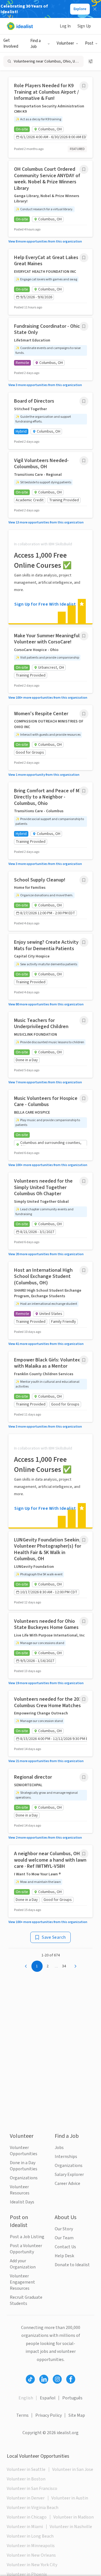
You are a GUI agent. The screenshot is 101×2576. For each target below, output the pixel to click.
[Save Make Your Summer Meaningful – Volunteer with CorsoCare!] (84, 636)
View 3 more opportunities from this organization (45, 385)
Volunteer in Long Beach (30, 2536)
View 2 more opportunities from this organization (45, 1838)
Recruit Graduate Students (26, 2300)
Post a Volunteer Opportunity (26, 2249)
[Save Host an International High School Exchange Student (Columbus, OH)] (84, 1270)
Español (48, 2398)
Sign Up (84, 26)
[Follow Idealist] (30, 2379)
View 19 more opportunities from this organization (46, 1683)
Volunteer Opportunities (24, 2151)
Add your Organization (23, 2264)
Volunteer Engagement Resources (22, 2282)
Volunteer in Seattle (26, 2469)
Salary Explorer (69, 2175)
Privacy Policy (49, 2415)
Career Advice (67, 2183)
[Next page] (75, 1966)
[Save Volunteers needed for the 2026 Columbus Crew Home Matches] (84, 1699)
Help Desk (64, 2256)
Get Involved (11, 43)
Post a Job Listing (27, 2237)
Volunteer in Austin (70, 2498)
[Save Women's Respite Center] (84, 714)
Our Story (64, 2229)
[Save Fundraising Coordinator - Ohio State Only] (84, 326)
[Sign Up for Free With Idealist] (50, 577)
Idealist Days (22, 2202)
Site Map (77, 2415)
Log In (65, 26)
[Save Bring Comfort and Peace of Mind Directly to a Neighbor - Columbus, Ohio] (84, 791)
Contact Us (65, 2247)
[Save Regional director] (84, 1777)
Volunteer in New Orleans (31, 2555)
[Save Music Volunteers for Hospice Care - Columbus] (84, 1098)
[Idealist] (20, 26)
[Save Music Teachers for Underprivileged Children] (84, 1021)
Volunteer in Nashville (71, 2527)
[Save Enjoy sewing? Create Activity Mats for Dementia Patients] (84, 942)
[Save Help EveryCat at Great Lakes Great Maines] (84, 258)
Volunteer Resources (20, 2190)
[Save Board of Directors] (84, 401)
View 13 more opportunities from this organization (46, 522)
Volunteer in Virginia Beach (33, 2508)
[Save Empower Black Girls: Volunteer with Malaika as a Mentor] (84, 1360)
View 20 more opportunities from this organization (46, 1254)
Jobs (59, 2148)
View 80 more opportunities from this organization (46, 1004)
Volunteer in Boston (26, 2479)
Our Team (64, 2238)
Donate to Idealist (72, 2265)
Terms (22, 2415)
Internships (66, 2157)
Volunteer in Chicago (27, 2517)
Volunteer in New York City (32, 2565)
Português (72, 2398)
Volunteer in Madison (74, 2517)
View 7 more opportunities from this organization (45, 1082)
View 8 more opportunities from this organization (45, 242)
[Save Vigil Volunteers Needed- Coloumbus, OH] (84, 461)
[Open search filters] (91, 61)
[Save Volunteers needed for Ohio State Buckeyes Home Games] (84, 1621)
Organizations (24, 2178)
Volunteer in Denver (26, 2498)
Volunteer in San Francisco (32, 2489)
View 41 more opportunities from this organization (46, 1344)
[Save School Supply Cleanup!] (84, 880)
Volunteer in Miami (25, 2527)
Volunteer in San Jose (73, 2469)
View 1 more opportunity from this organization (44, 775)
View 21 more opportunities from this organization (46, 1761)
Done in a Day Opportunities (24, 2166)
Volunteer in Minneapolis (31, 2546)
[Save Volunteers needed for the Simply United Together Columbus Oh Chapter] (84, 1181)
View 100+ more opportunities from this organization (48, 698)
